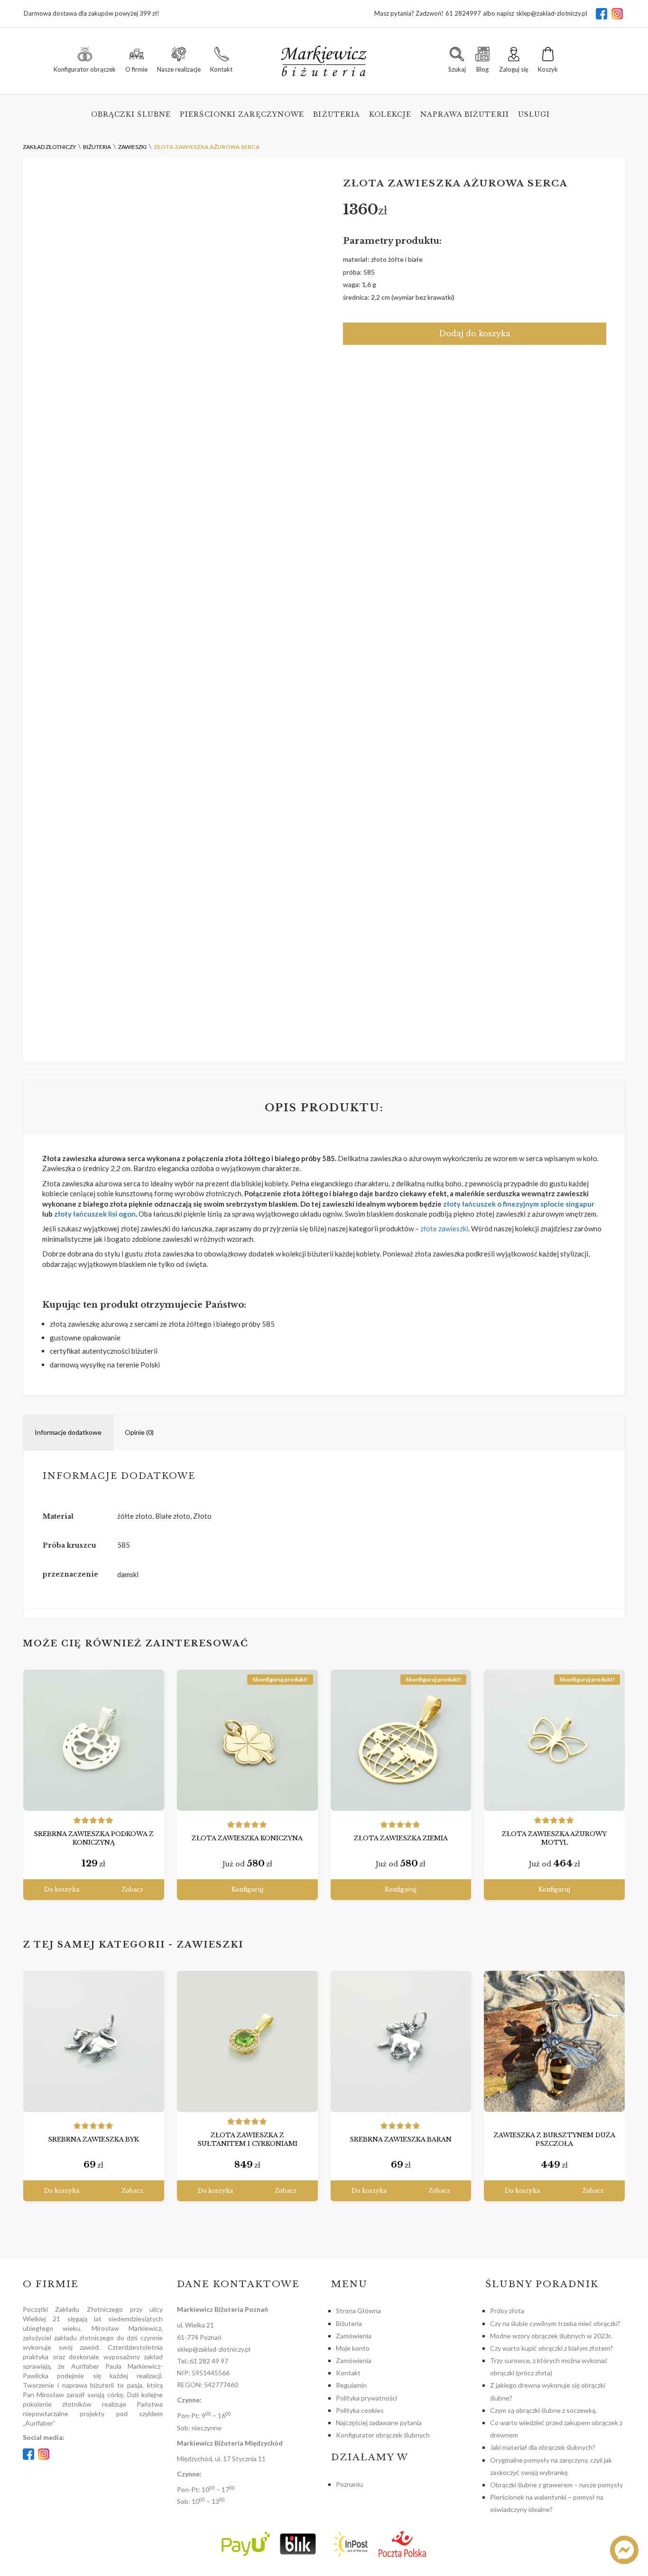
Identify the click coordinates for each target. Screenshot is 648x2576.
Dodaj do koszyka (475, 333)
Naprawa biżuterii (465, 114)
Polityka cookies (360, 2410)
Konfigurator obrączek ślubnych (383, 2435)
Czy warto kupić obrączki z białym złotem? (551, 2348)
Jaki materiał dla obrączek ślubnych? (543, 2447)
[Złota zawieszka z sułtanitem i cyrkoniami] (247, 2041)
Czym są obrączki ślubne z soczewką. (543, 2410)
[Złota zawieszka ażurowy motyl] (554, 1740)
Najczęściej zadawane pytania (379, 2423)
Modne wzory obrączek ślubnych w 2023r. (551, 2336)
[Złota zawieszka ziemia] (401, 1740)
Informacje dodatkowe (68, 1432)
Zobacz (132, 1889)
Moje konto (353, 2348)
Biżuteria (337, 114)
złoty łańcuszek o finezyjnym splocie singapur (519, 1204)
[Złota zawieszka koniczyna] (247, 1740)
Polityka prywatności (366, 2398)
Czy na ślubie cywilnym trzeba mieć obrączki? (555, 2323)
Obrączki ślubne (131, 114)
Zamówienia (354, 2336)
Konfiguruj (247, 1889)
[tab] (68, 1433)
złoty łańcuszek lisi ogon (94, 1214)
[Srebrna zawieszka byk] (94, 2041)
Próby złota (507, 2311)
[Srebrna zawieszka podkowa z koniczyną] (94, 1740)
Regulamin (351, 2385)
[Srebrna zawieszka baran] (401, 2041)
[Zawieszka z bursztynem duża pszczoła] (554, 2041)
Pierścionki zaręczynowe (242, 114)
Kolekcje (390, 114)
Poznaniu (349, 2484)
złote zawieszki (444, 1228)
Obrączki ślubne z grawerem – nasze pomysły (556, 2485)
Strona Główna (358, 2311)
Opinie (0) (139, 1432)
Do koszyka (62, 1889)
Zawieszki (210, 1945)
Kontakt (348, 2373)
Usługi (534, 114)
